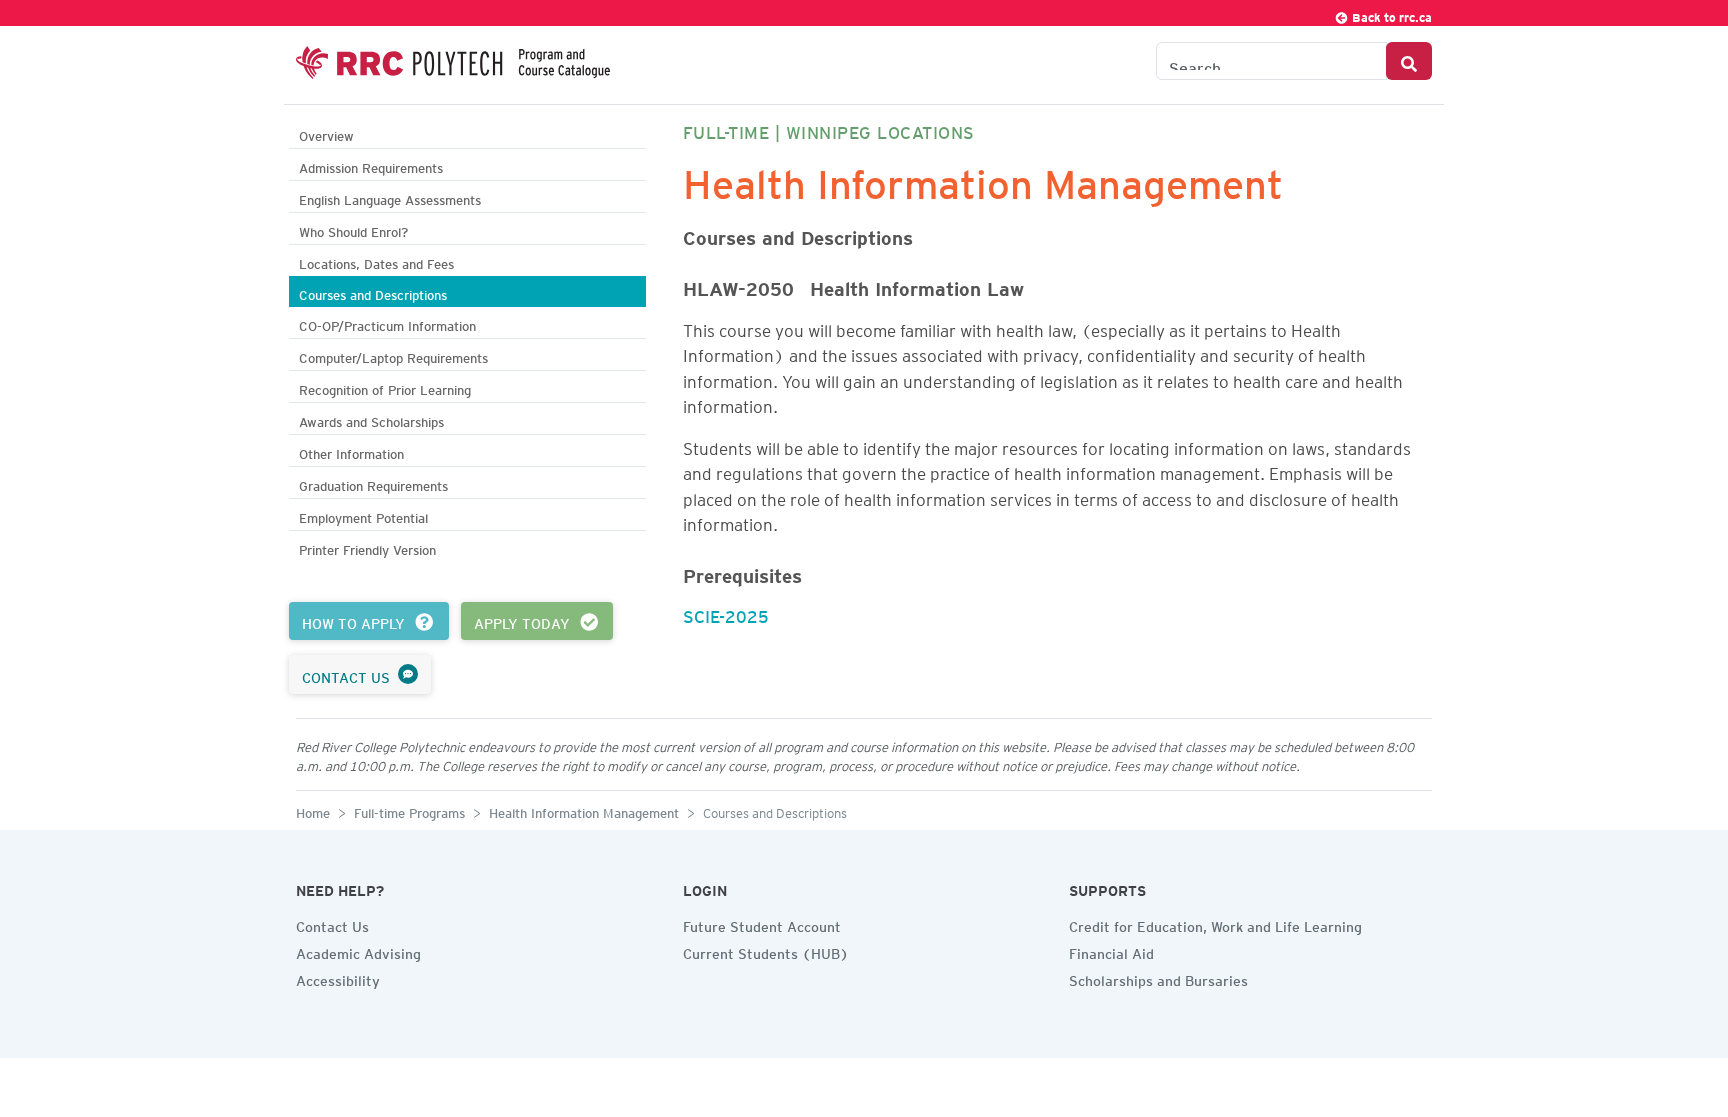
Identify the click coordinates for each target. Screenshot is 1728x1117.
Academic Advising (358, 951)
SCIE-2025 (726, 613)
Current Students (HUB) (766, 951)
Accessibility (338, 978)
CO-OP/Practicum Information (387, 323)
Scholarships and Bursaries (1158, 978)
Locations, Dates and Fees (376, 261)
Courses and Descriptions (373, 292)
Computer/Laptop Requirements (393, 355)
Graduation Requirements (373, 483)
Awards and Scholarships (371, 419)
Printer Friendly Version (367, 547)
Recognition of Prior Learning (385, 387)
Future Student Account (762, 924)
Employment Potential (363, 515)
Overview (326, 133)
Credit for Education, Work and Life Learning (1215, 924)
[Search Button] (1409, 61)
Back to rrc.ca (1390, 14)
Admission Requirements (371, 165)
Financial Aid (1111, 951)
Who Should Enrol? (353, 229)
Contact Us (332, 924)
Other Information (351, 451)
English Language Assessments (390, 197)
